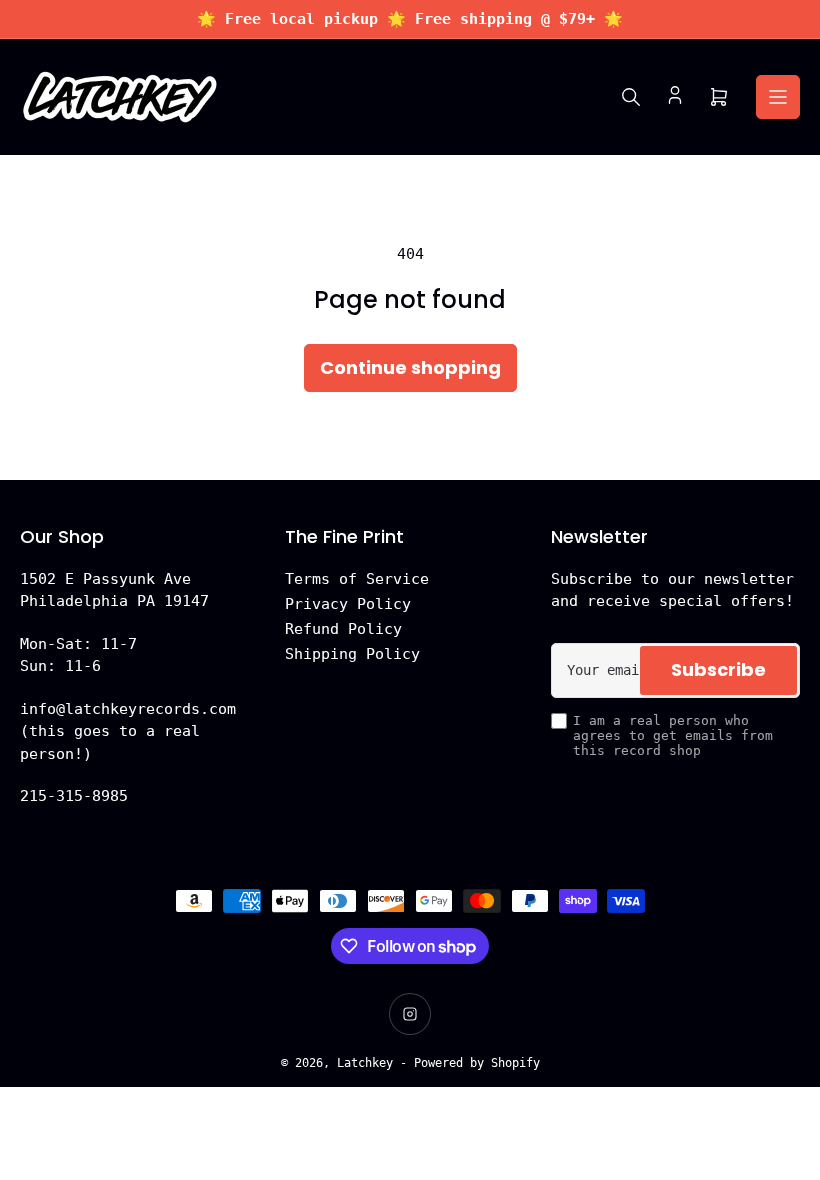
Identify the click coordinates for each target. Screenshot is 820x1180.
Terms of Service (357, 579)
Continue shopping (410, 367)
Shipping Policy (352, 654)
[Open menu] (778, 97)
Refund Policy (343, 629)
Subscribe (718, 669)
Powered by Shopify (477, 1063)
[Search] (631, 97)
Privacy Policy (348, 604)
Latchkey (365, 1063)
